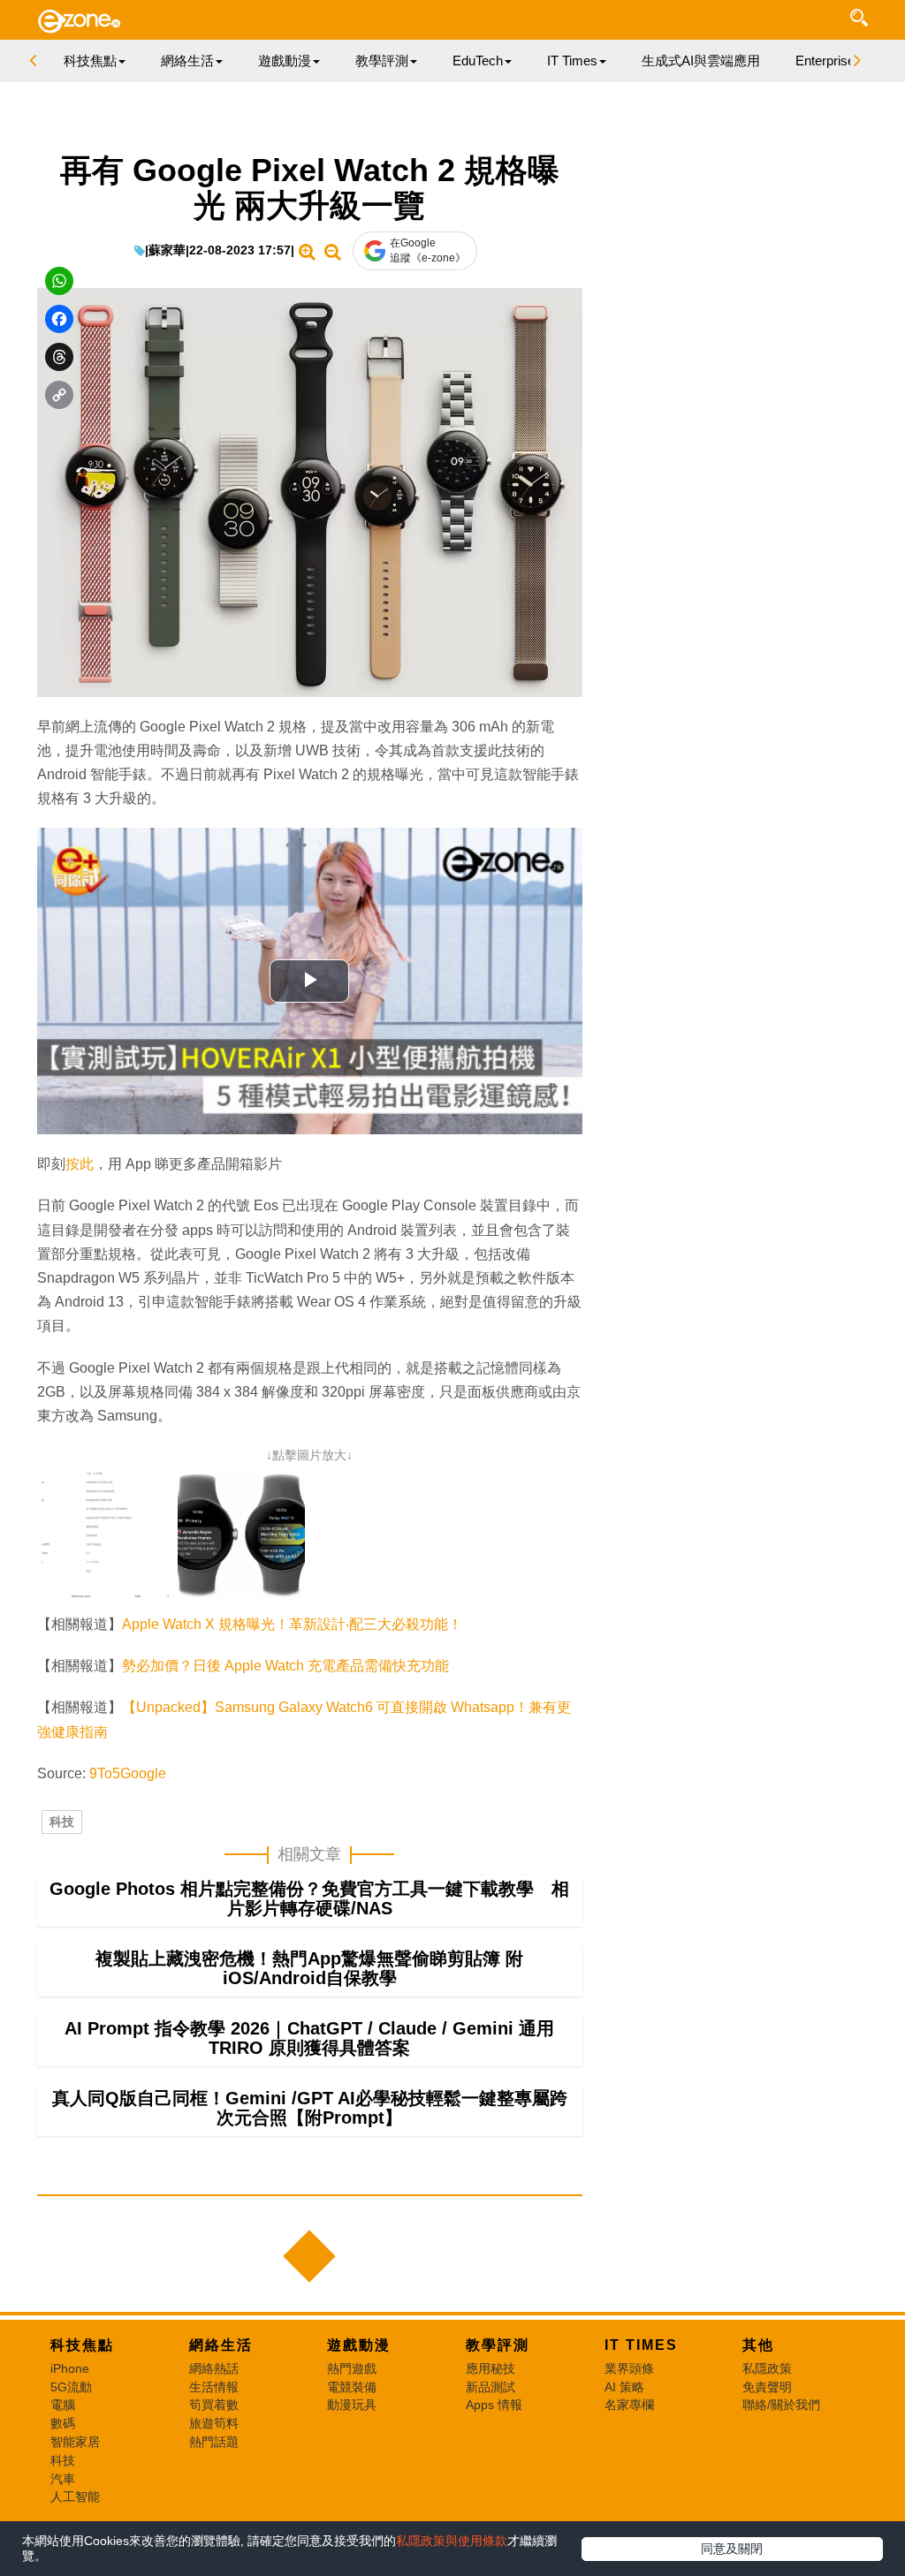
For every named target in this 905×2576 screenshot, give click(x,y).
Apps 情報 (494, 2405)
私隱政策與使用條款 (452, 2541)
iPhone (70, 2368)
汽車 (63, 2479)
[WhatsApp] (59, 281)
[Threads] (59, 357)
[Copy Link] (59, 395)
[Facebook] (59, 319)
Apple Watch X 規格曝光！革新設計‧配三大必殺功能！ (292, 1624)
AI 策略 (624, 2387)
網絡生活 (221, 2345)
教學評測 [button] (382, 61)
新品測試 (491, 2387)
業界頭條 (629, 2368)
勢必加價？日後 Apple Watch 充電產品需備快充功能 (285, 1666)
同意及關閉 (732, 2549)
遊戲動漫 (359, 2345)
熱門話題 (214, 2442)
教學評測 (498, 2345)
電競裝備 (352, 2387)
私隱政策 (767, 2368)
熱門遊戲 (352, 2368)
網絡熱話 (214, 2368)
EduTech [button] (478, 61)
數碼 (63, 2423)
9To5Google (128, 1773)
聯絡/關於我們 (781, 2405)
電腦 (63, 2405)
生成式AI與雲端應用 (701, 61)
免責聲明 (767, 2387)
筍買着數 (214, 2405)
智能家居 (75, 2442)
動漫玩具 (352, 2405)
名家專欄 (629, 2405)
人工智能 (75, 2496)
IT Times (641, 2345)
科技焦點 (82, 2345)
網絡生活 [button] (187, 61)
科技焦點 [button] (90, 61)
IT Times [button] (572, 61)
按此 (80, 1164)
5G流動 (71, 2387)
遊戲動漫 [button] (285, 61)
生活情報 (214, 2387)
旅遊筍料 (214, 2423)
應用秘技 (491, 2368)
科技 (62, 1822)
